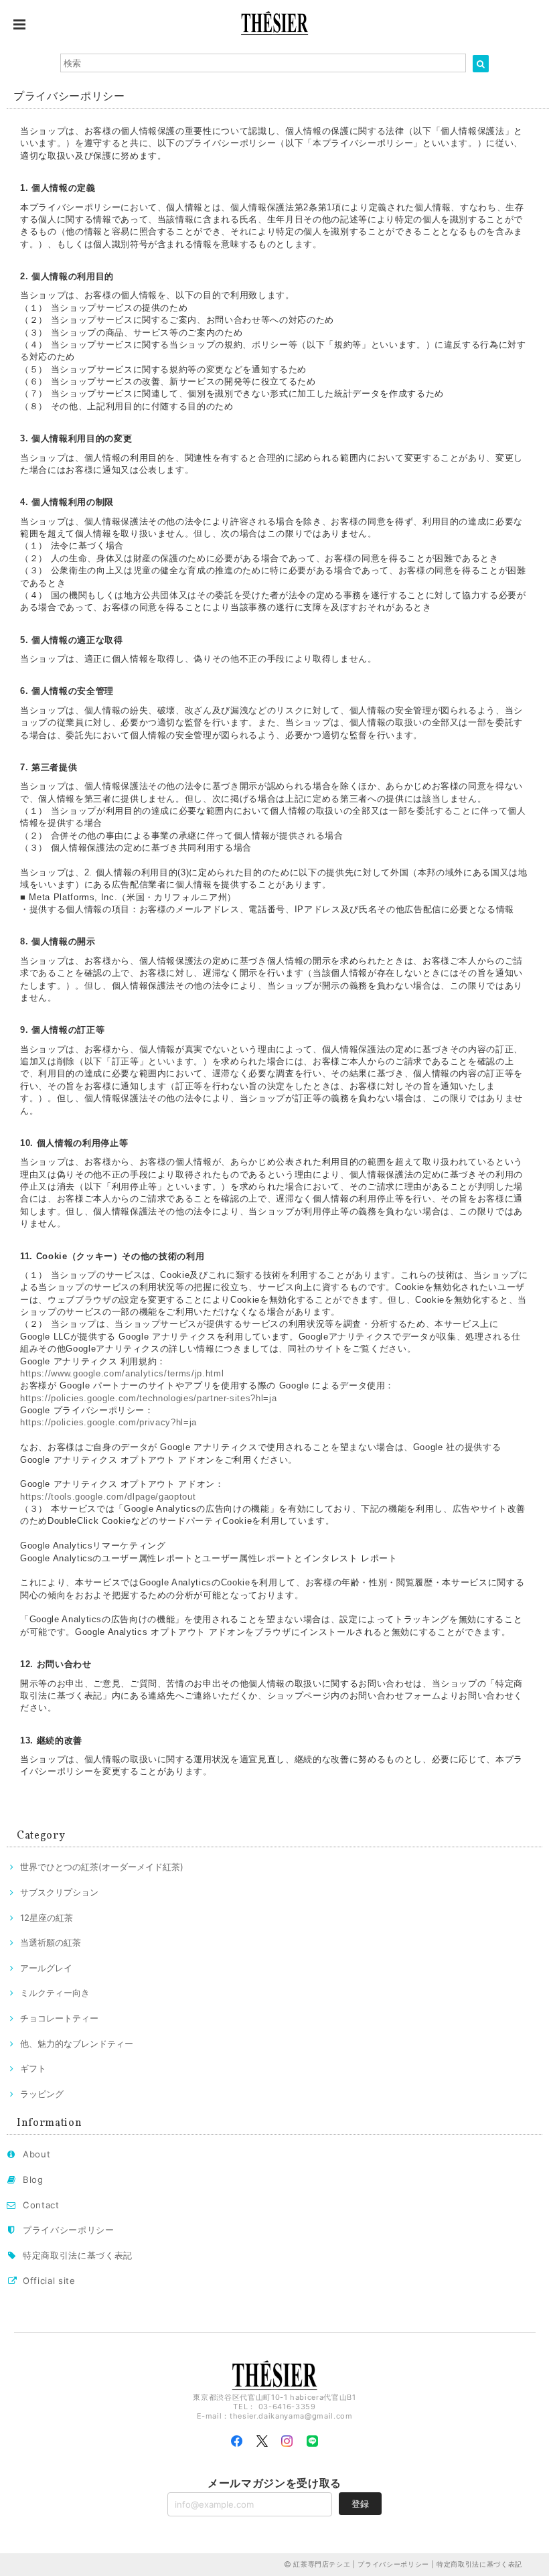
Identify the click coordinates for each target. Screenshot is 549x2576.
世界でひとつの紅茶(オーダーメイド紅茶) (102, 1867)
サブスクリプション (59, 1892)
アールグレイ (46, 1968)
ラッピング (42, 2094)
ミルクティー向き (55, 1993)
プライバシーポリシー (69, 2230)
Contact (41, 2205)
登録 (360, 2504)
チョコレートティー (59, 2018)
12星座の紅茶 (47, 1918)
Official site (49, 2281)
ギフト (33, 2068)
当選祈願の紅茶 (51, 1942)
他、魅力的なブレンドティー (77, 2044)
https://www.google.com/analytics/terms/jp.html (122, 1373)
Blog (33, 2179)
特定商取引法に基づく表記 (78, 2255)
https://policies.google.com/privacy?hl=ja (108, 1422)
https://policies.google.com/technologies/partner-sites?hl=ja (148, 1398)
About (36, 2154)
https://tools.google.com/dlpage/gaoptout (108, 1497)
